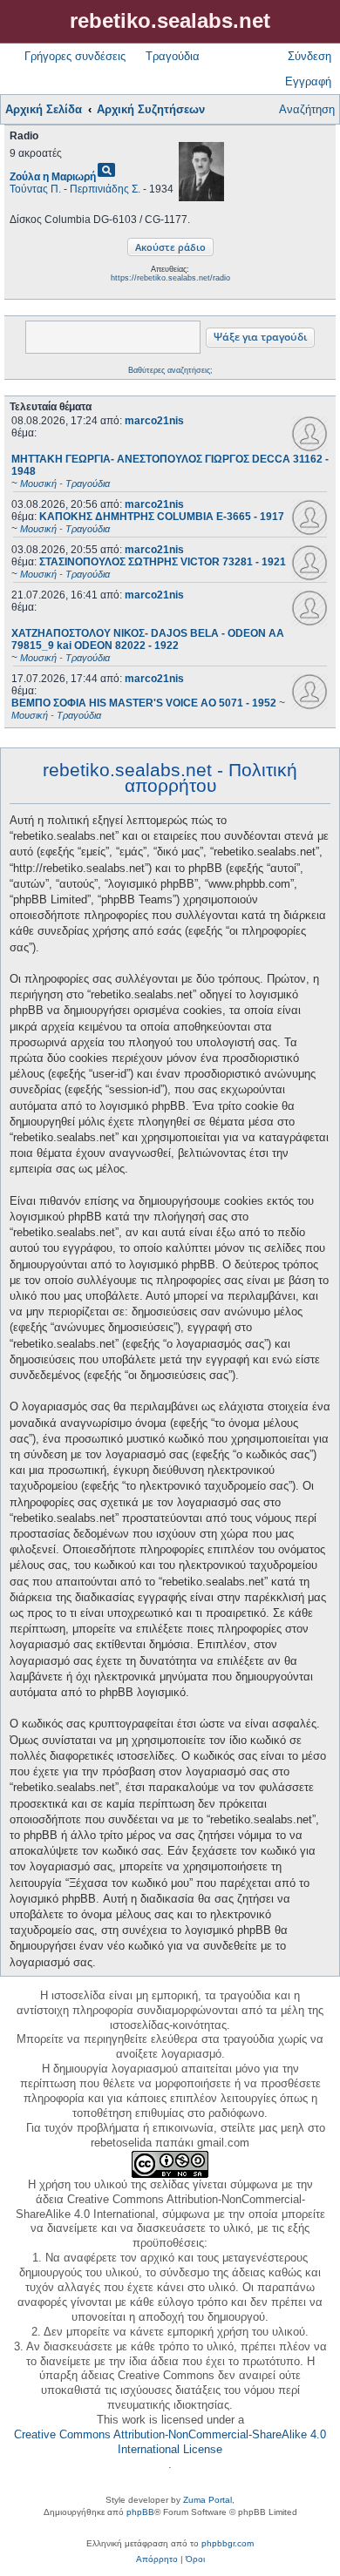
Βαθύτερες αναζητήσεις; (170, 370)
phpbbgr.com (228, 2543)
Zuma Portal (207, 2500)
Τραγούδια (173, 56)
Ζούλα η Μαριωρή (53, 177)
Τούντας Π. (35, 189)
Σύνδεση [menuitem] (309, 56)
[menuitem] (157, 2559)
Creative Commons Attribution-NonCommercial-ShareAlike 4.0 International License (170, 2442)
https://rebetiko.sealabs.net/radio (170, 278)
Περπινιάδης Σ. (105, 189)
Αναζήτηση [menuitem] (307, 109)
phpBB (140, 2512)
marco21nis (154, 421)
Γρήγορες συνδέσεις (75, 56)
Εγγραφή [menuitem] (308, 81)
